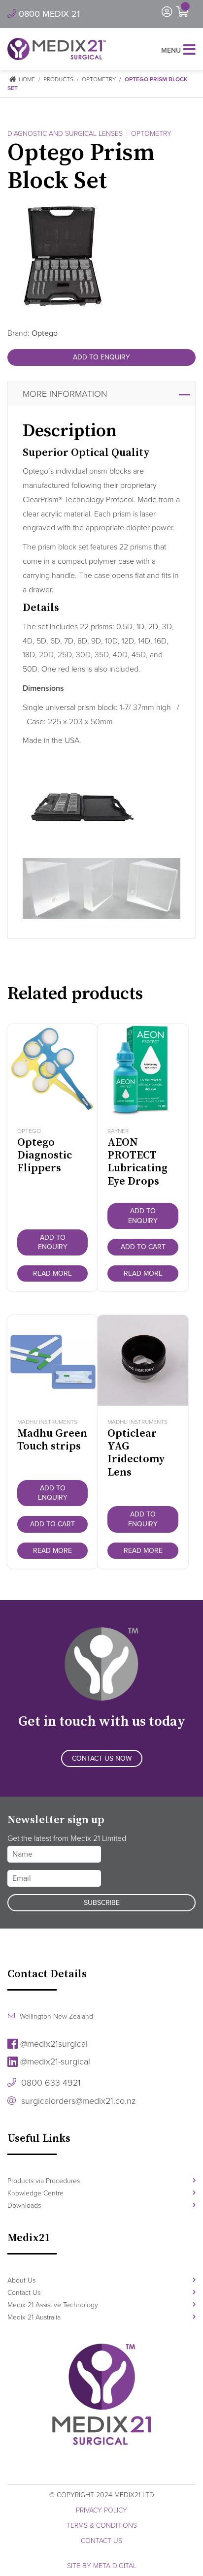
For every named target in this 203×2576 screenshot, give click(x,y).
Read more (52, 1273)
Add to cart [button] (143, 1247)
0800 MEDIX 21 (48, 14)
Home (26, 79)
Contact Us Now (102, 1758)
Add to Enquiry (101, 357)
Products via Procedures (44, 2181)
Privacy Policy (101, 2510)
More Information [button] (65, 394)
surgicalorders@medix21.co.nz (77, 2101)
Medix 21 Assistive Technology (53, 2305)
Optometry (99, 79)
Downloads (24, 2206)
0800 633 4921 (50, 2083)
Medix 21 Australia (34, 2317)
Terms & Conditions (102, 2526)
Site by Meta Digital (102, 2566)
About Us (21, 2280)
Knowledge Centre (35, 2193)
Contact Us (24, 2293)
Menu (171, 50)
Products (58, 79)
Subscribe (102, 1903)
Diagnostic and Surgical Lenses (65, 134)
